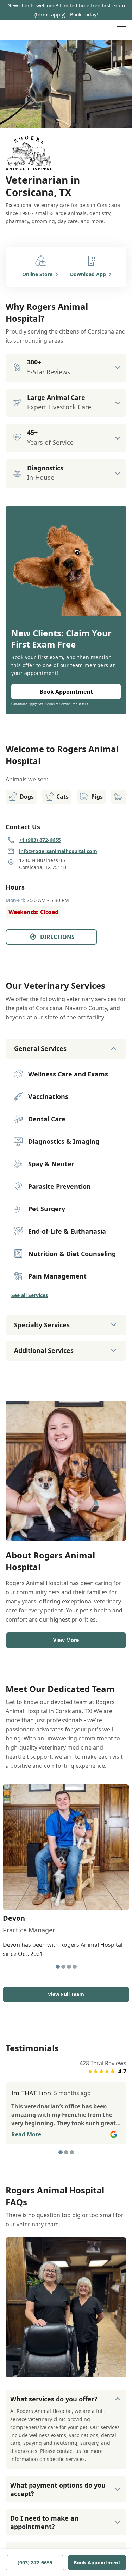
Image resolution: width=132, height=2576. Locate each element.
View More (66, 1640)
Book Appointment (97, 2562)
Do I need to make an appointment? (44, 2522)
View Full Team (66, 1994)
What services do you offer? (54, 2399)
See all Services (30, 1295)
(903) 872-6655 (35, 2562)
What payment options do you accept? (58, 2489)
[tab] (58, 1967)
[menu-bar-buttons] (121, 30)
